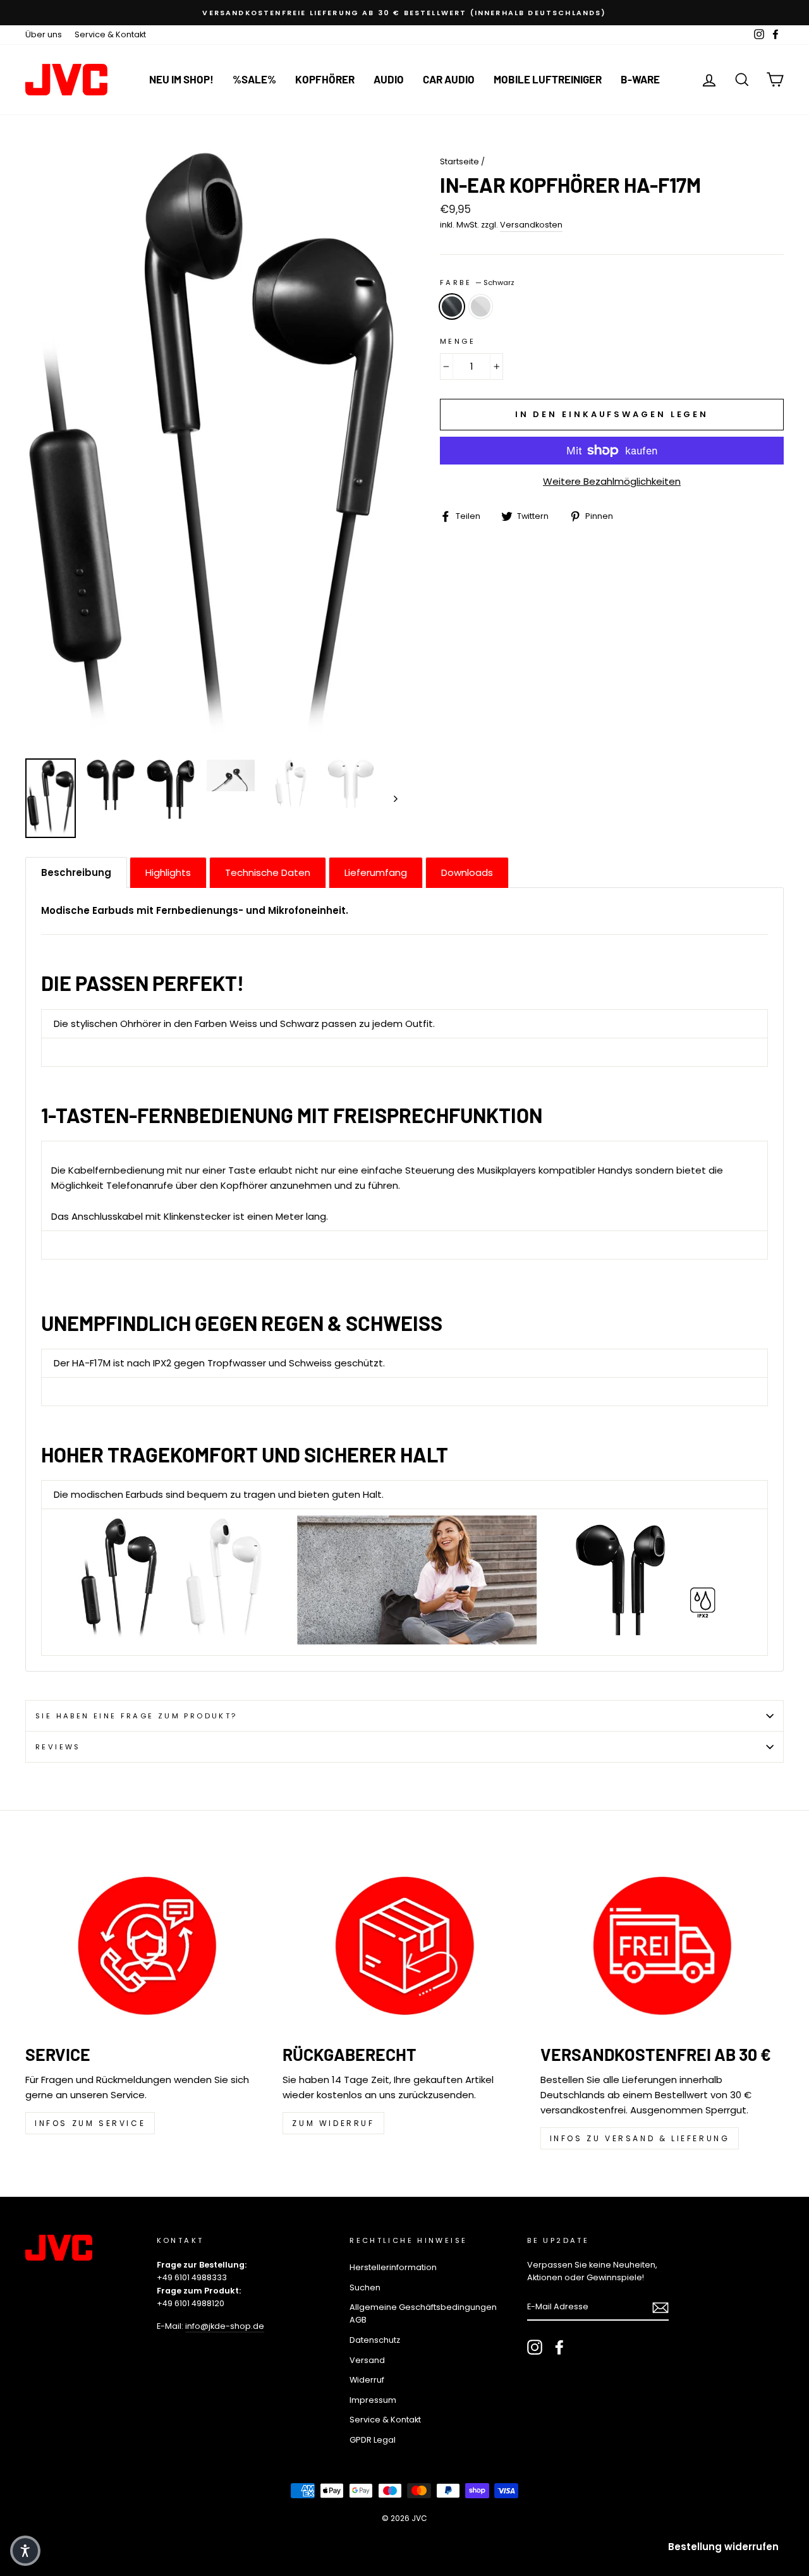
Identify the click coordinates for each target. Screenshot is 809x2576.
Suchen (365, 2287)
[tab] (76, 872)
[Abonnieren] (660, 2307)
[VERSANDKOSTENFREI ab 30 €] (662, 1946)
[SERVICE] (147, 1946)
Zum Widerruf (333, 2123)
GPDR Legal (373, 2440)
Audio (389, 79)
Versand (367, 2360)
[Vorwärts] (390, 798)
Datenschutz (375, 2340)
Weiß (481, 307)
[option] (404, 13)
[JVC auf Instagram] (535, 2347)
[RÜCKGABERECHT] (404, 1946)
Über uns (44, 34)
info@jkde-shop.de (225, 2326)
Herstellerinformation (393, 2267)
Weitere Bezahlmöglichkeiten (612, 481)
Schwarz (452, 307)
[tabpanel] (404, 1279)
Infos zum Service (90, 2123)
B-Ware (640, 79)
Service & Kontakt (110, 34)
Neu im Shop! (181, 79)
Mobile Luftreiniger (548, 79)
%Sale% (254, 79)
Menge (458, 341)
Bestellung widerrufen (723, 2547)
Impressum (373, 2400)
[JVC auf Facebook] (559, 2347)
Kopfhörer (325, 79)
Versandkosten (531, 225)
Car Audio (449, 79)
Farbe (477, 283)
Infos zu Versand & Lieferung (640, 2138)
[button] (25, 2551)
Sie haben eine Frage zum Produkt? (136, 1716)
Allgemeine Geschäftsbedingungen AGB (423, 2313)
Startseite (459, 161)
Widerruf (367, 2380)
